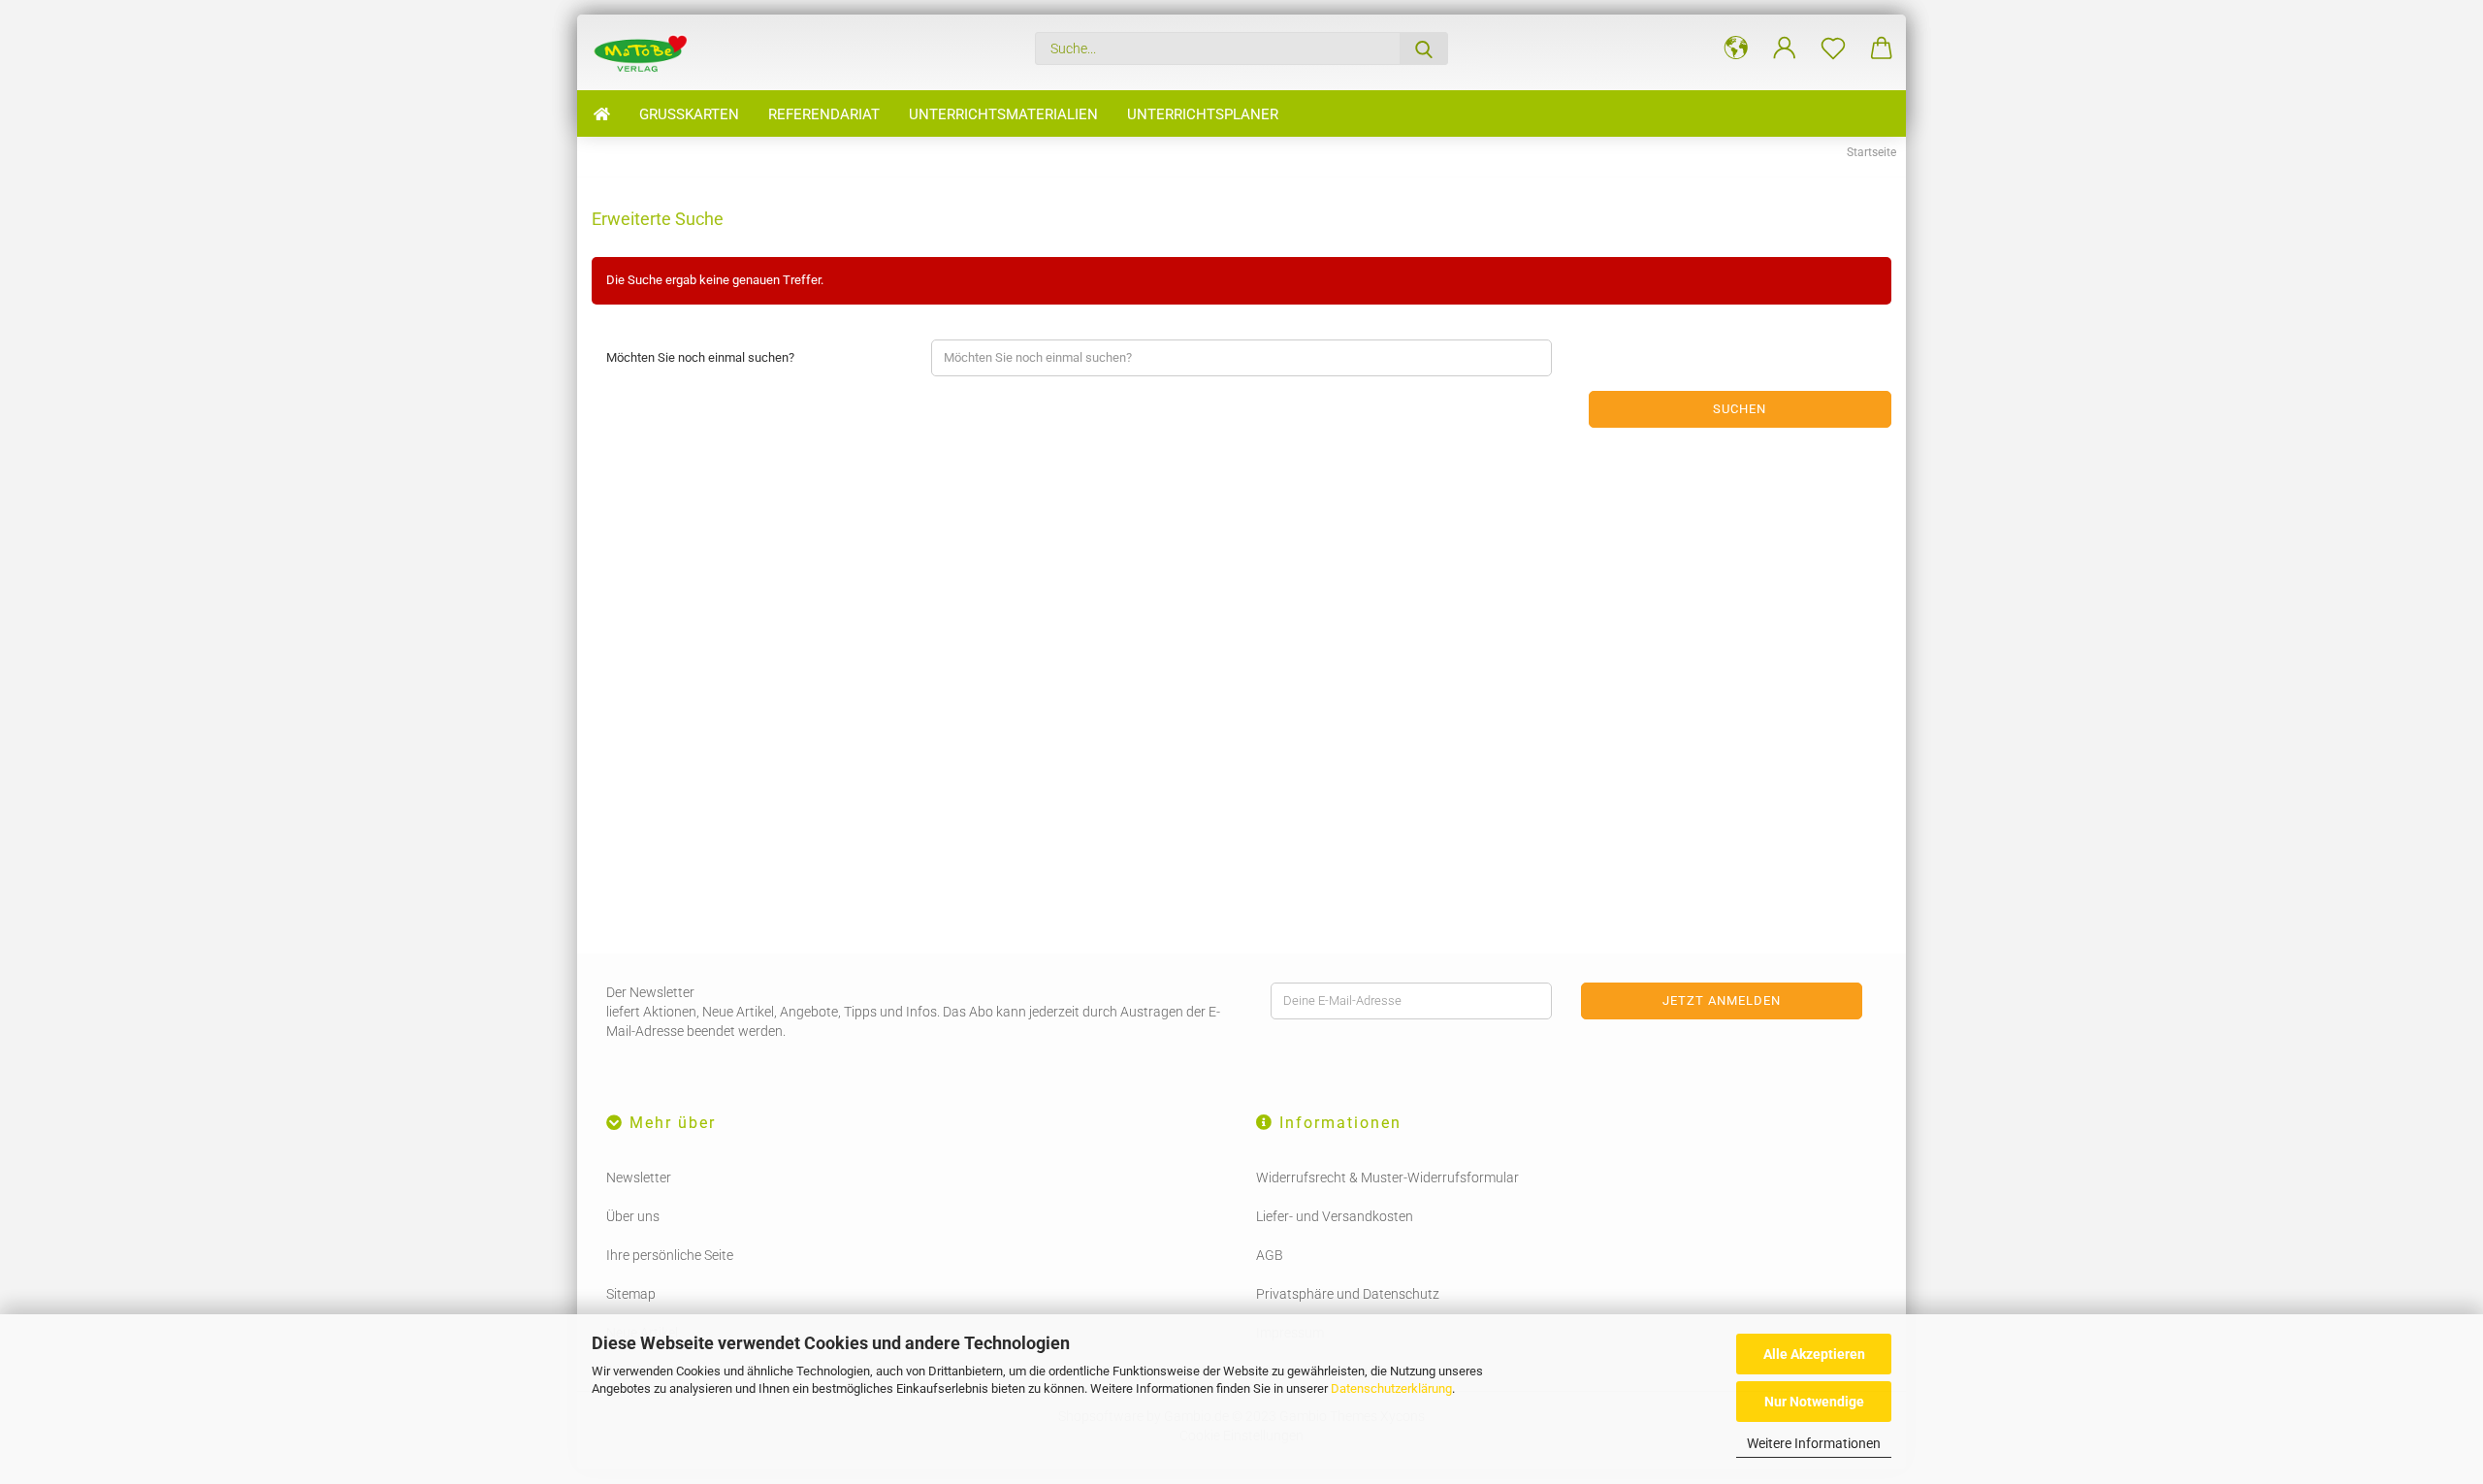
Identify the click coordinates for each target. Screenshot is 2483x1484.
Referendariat (824, 114)
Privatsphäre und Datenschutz (1348, 1294)
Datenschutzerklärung (1391, 1388)
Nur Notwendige (1814, 1402)
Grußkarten (689, 114)
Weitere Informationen (1814, 1443)
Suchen (1740, 409)
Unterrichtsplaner (1203, 114)
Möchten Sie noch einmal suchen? (700, 357)
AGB (1270, 1255)
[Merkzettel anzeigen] (1833, 48)
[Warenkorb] (1882, 48)
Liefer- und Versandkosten (1335, 1216)
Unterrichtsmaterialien (1003, 114)
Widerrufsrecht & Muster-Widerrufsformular (1387, 1178)
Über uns (633, 1216)
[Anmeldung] (1785, 48)
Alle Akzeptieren (1814, 1354)
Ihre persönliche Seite (670, 1255)
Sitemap (631, 1294)
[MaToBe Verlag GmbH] (647, 52)
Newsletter (639, 1178)
